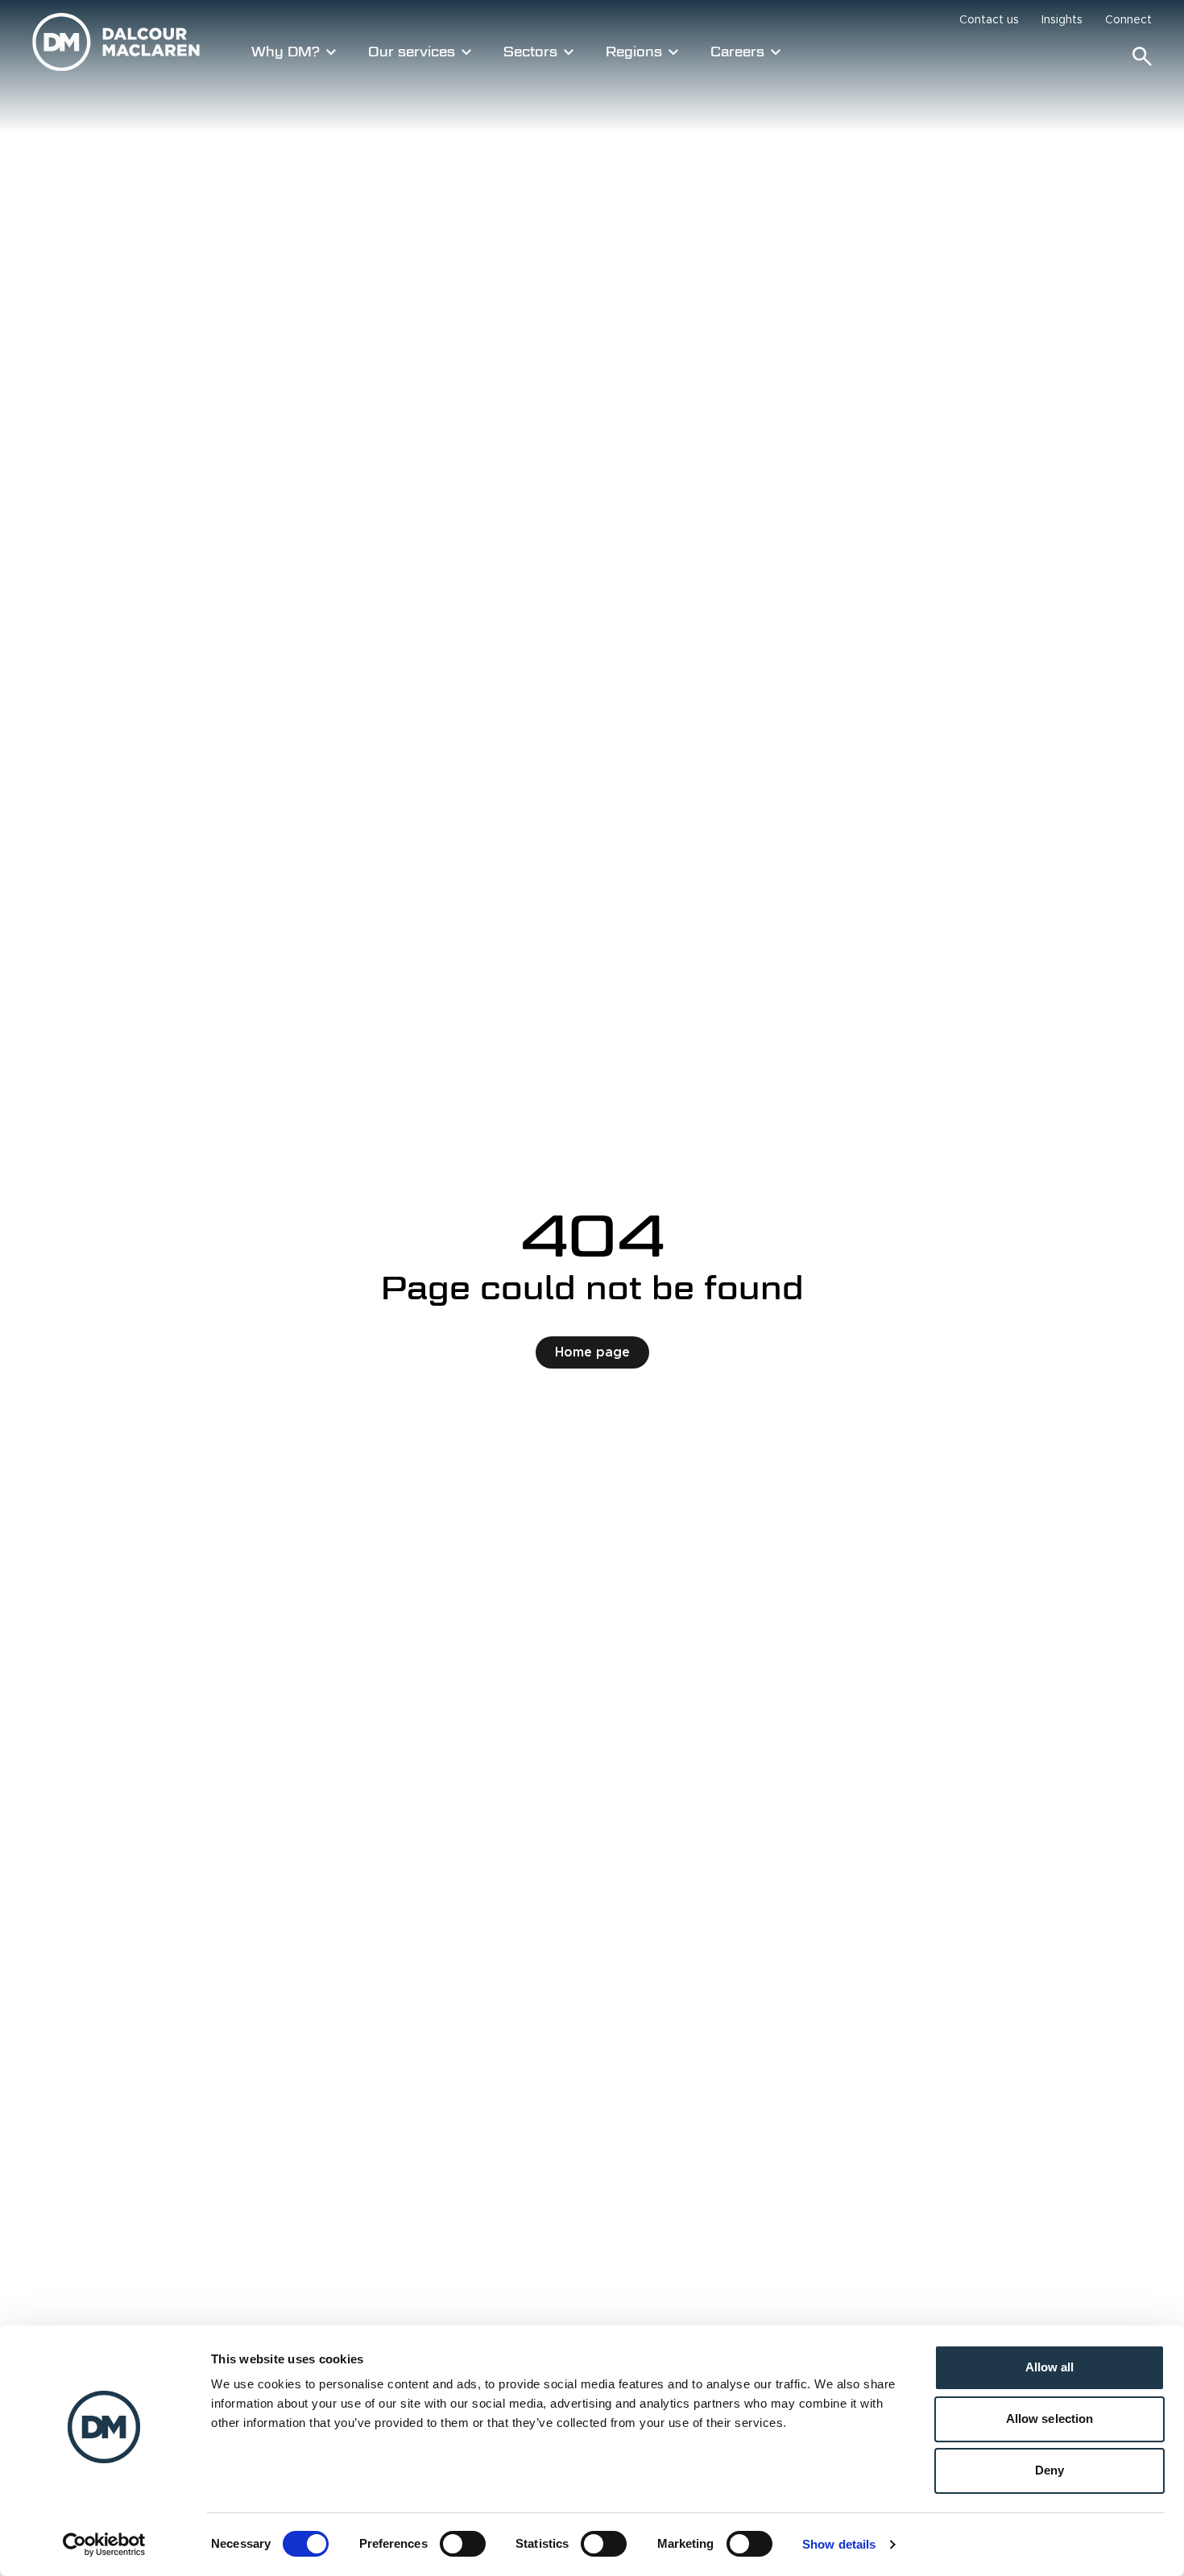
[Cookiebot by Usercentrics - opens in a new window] (104, 2545)
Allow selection (1050, 2419)
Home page (592, 1352)
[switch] (463, 2544)
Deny (1049, 2470)
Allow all (1050, 2367)
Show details (839, 2544)
